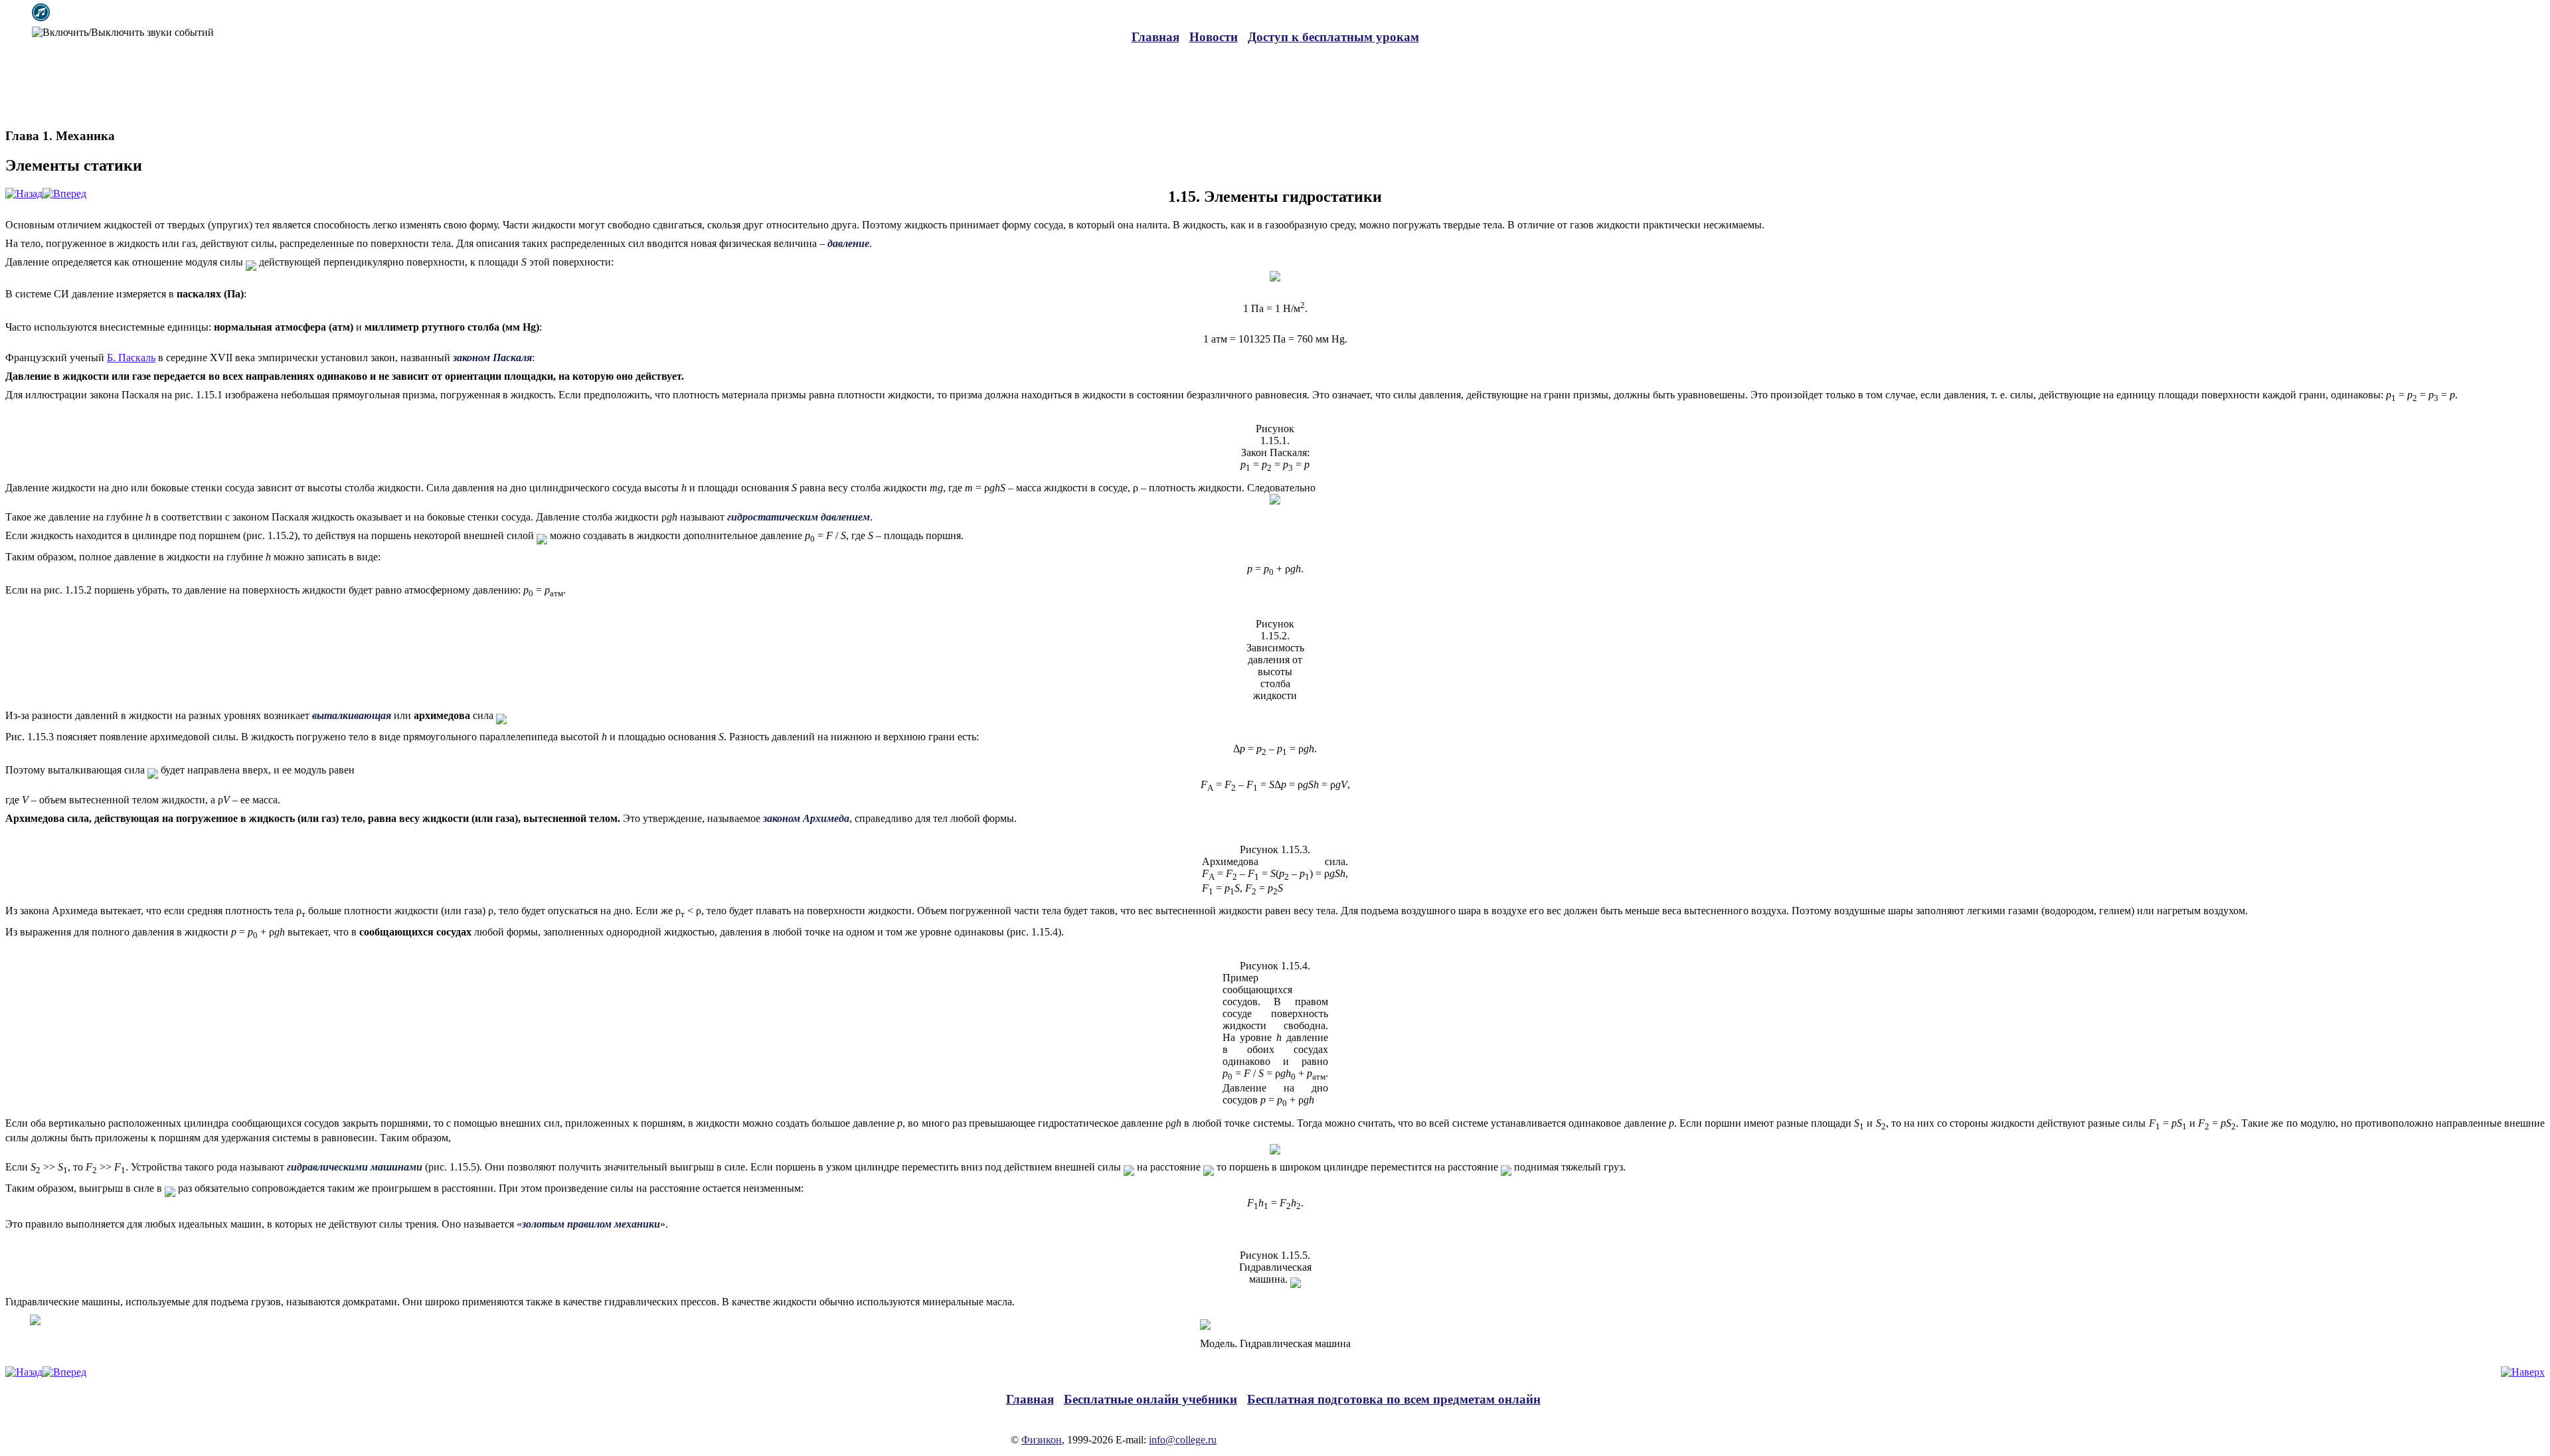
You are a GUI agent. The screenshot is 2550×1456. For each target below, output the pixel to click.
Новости (1214, 37)
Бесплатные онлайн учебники (1150, 1399)
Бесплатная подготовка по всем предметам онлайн (1394, 1399)
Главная (1155, 37)
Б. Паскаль (131, 358)
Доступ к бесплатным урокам (1333, 37)
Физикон (1042, 1440)
